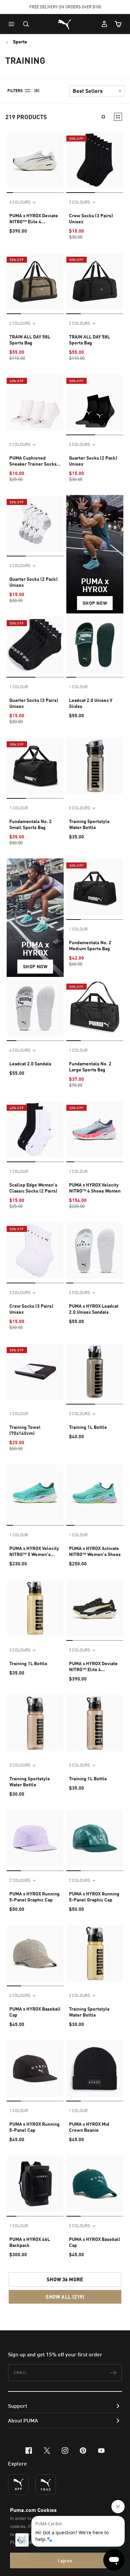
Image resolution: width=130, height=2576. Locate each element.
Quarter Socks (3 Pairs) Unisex (34, 703)
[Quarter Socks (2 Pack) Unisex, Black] (95, 402)
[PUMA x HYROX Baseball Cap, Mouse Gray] (35, 1953)
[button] (13, 24)
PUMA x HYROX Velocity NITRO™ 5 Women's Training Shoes (34, 1551)
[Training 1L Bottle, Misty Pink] (95, 1723)
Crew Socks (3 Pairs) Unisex (91, 218)
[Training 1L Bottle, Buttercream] (35, 1608)
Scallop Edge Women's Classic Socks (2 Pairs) (33, 1188)
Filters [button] (15, 91)
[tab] (10, 192)
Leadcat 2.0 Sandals (30, 1064)
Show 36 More (65, 2279)
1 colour (19, 687)
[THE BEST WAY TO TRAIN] (46, 2485)
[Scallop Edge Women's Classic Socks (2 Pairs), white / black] (35, 1129)
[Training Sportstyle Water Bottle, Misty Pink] (35, 1723)
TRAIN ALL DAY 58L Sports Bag (30, 340)
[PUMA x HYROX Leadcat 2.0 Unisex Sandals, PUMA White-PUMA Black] (95, 1250)
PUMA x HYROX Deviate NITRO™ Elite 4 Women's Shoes (34, 219)
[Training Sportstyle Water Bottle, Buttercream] (95, 1953)
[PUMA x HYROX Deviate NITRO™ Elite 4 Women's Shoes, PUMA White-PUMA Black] (35, 160)
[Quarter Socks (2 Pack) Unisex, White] (35, 524)
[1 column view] (103, 117)
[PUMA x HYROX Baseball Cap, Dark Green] (95, 2184)
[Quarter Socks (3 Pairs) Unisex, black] (35, 645)
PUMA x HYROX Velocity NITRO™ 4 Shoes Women (95, 1188)
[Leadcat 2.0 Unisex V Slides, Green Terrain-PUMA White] (95, 645)
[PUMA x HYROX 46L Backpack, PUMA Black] (35, 2184)
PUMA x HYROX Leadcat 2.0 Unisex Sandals (94, 1309)
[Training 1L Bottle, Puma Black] (95, 1372)
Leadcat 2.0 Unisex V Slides (91, 703)
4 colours (20, 1050)
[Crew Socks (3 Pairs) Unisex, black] (95, 160)
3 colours (20, 202)
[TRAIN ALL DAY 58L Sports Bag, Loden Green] (35, 281)
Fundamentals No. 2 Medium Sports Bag (90, 945)
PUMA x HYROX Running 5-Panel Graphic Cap (34, 1897)
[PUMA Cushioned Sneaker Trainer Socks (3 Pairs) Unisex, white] (35, 402)
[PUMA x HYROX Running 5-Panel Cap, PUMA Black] (35, 2069)
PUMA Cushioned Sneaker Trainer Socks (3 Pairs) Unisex (33, 461)
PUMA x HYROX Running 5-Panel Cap (34, 2127)
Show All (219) (65, 2297)
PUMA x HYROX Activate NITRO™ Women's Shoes (95, 1551)
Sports (20, 42)
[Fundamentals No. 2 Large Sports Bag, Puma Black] (95, 1008)
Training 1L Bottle (88, 1427)
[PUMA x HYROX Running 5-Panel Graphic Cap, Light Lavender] (35, 1838)
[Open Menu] (13, 24)
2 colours (20, 323)
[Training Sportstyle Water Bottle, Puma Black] (95, 766)
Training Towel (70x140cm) (25, 1430)
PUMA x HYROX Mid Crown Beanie (89, 2127)
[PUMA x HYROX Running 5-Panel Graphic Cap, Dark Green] (95, 1838)
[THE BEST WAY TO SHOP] (18, 2485)
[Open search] (26, 24)
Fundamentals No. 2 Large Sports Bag (90, 1067)
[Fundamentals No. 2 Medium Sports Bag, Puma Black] (95, 887)
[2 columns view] (118, 117)
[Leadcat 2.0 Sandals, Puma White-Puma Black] (35, 1008)
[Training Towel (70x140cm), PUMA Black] (35, 1372)
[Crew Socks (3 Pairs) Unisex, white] (35, 1250)
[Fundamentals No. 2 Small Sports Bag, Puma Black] (35, 766)
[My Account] (104, 24)
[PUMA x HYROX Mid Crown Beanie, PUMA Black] (95, 2069)
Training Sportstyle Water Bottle (89, 824)
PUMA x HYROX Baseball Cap (35, 2012)
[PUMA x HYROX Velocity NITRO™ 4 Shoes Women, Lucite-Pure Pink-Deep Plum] (95, 1129)
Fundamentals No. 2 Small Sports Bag (30, 824)
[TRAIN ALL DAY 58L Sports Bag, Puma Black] (95, 281)
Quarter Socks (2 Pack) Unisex (93, 461)
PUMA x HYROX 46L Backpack (30, 2242)
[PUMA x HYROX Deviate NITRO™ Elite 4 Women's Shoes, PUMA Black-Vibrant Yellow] (95, 1608)
